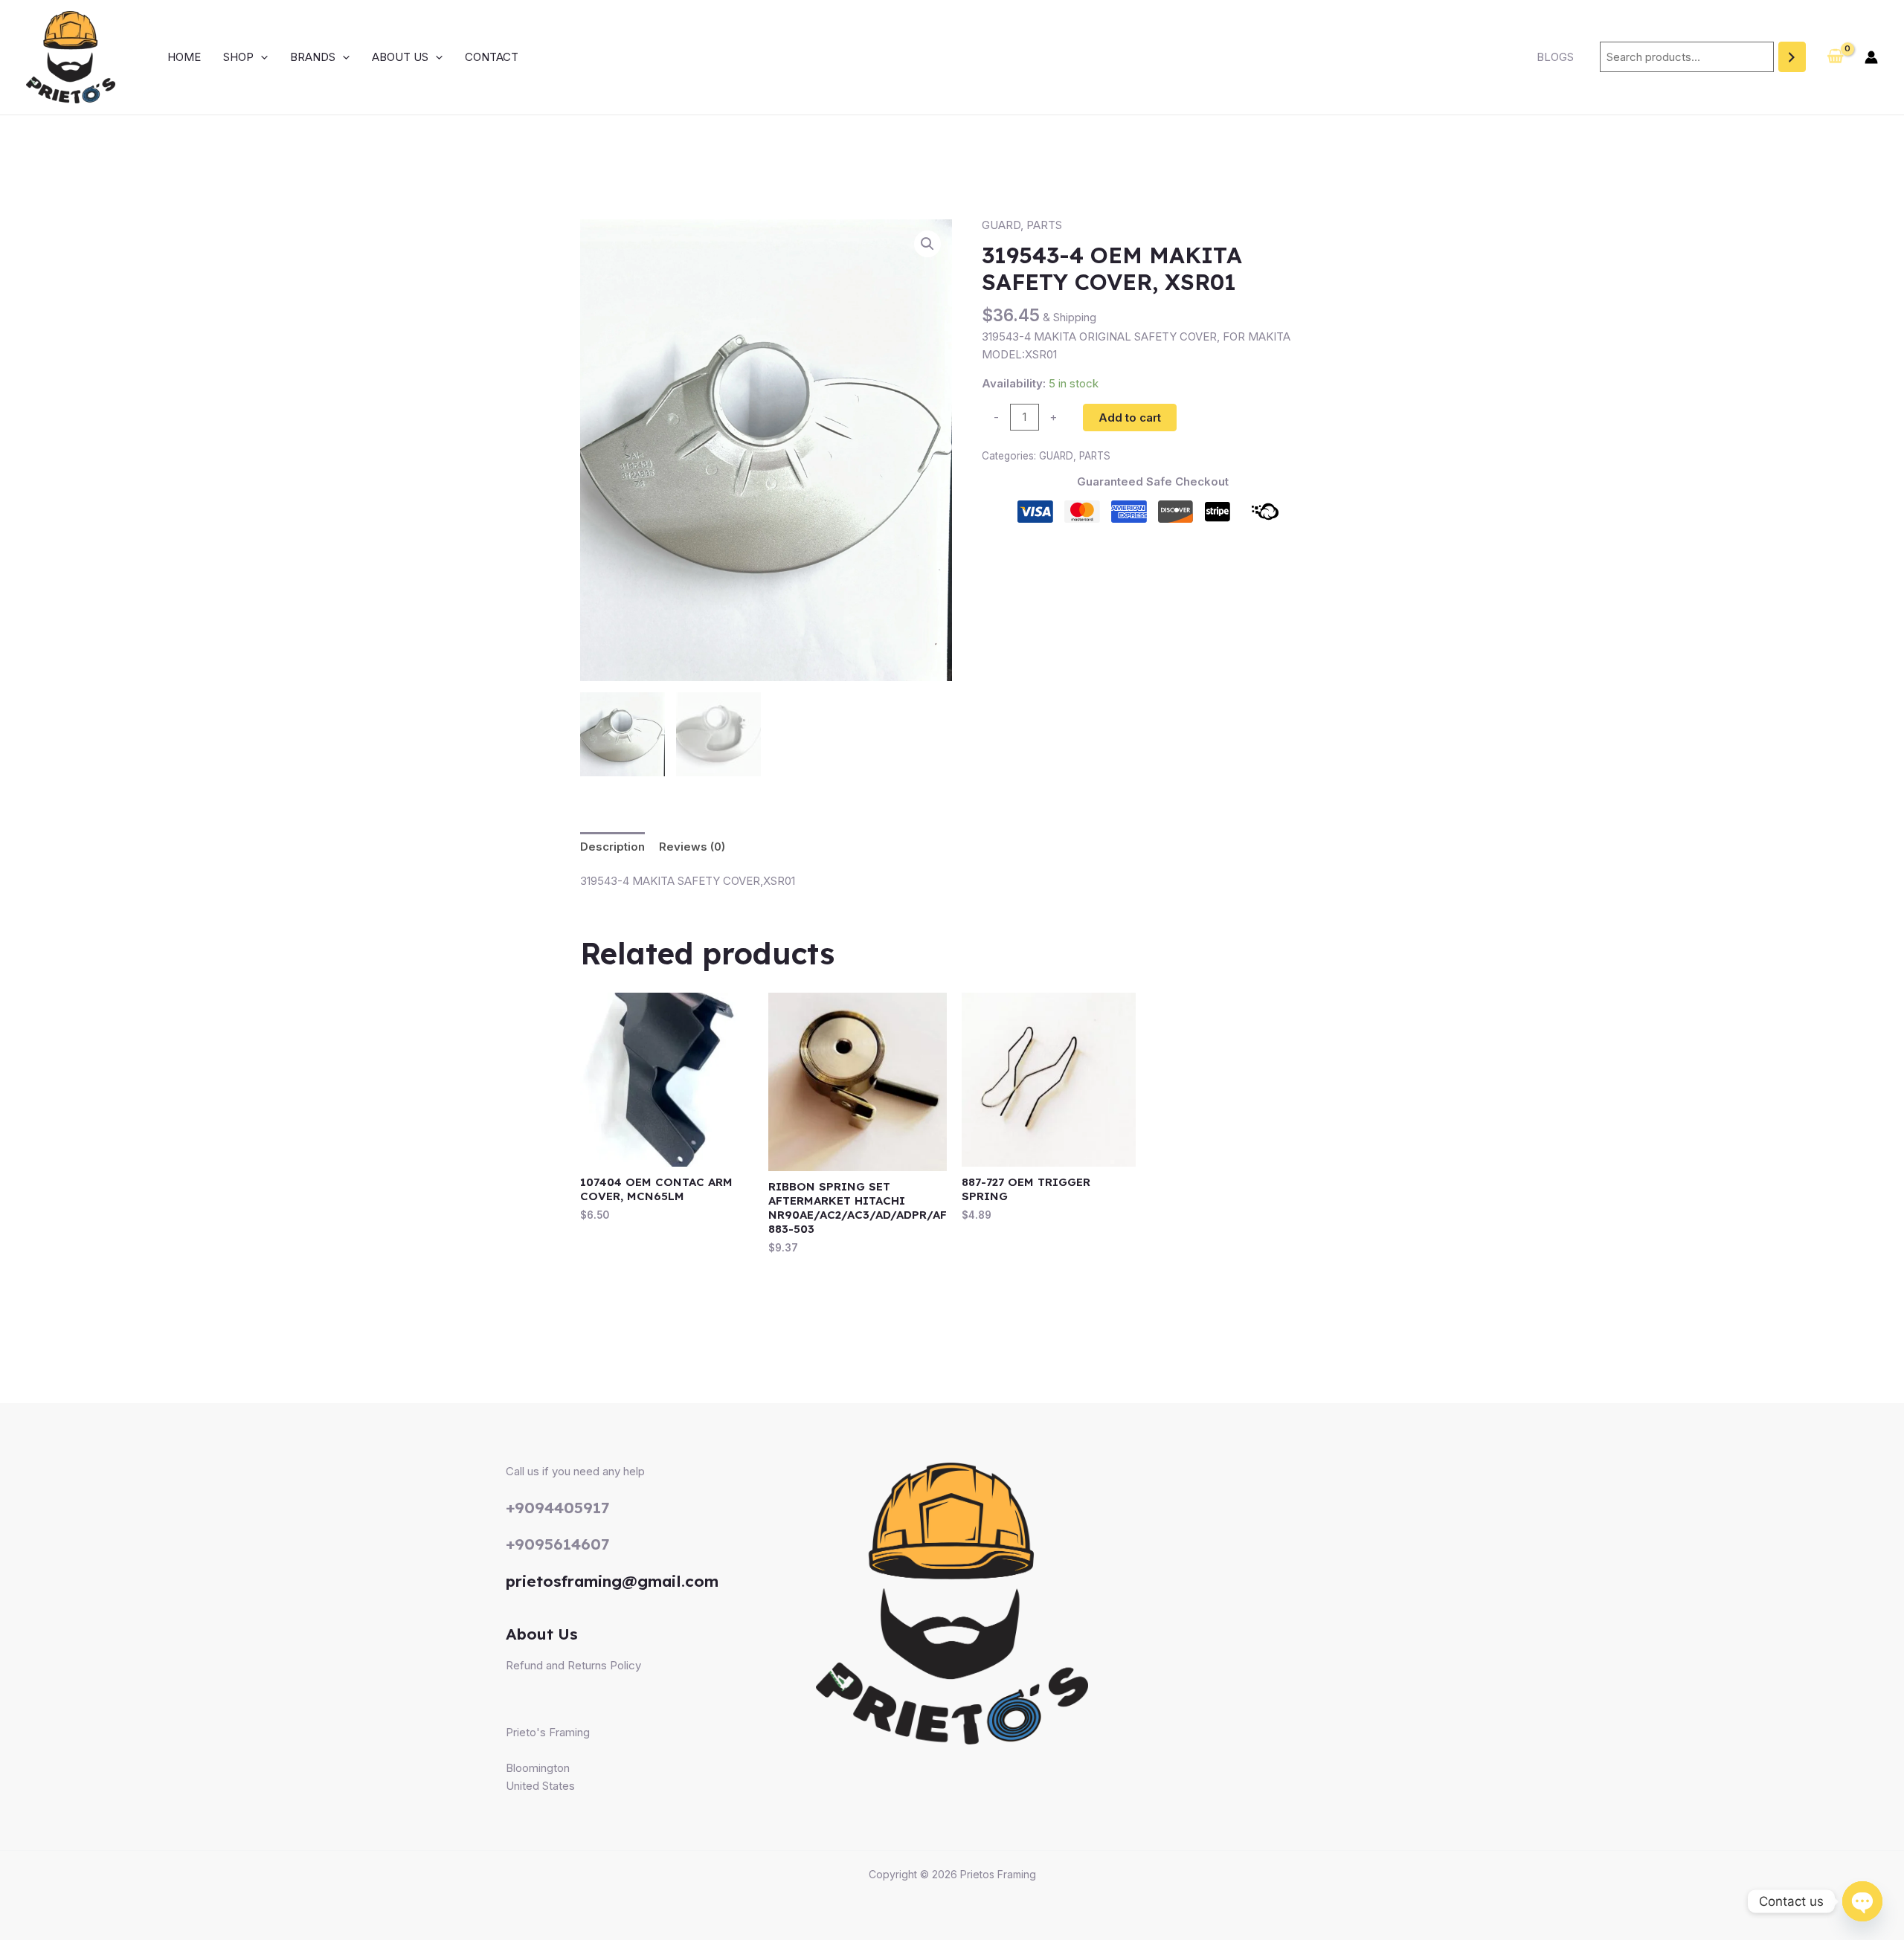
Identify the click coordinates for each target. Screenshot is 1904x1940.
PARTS (1044, 225)
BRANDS (313, 57)
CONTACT (492, 57)
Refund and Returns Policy (573, 1665)
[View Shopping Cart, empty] (1835, 57)
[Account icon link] (1871, 57)
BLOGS (1555, 57)
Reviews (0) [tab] (692, 847)
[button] (261, 57)
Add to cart (1130, 418)
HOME (184, 57)
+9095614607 (558, 1544)
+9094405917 (558, 1507)
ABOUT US (400, 57)
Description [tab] (612, 847)
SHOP (238, 57)
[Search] (1792, 57)
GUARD (1001, 225)
